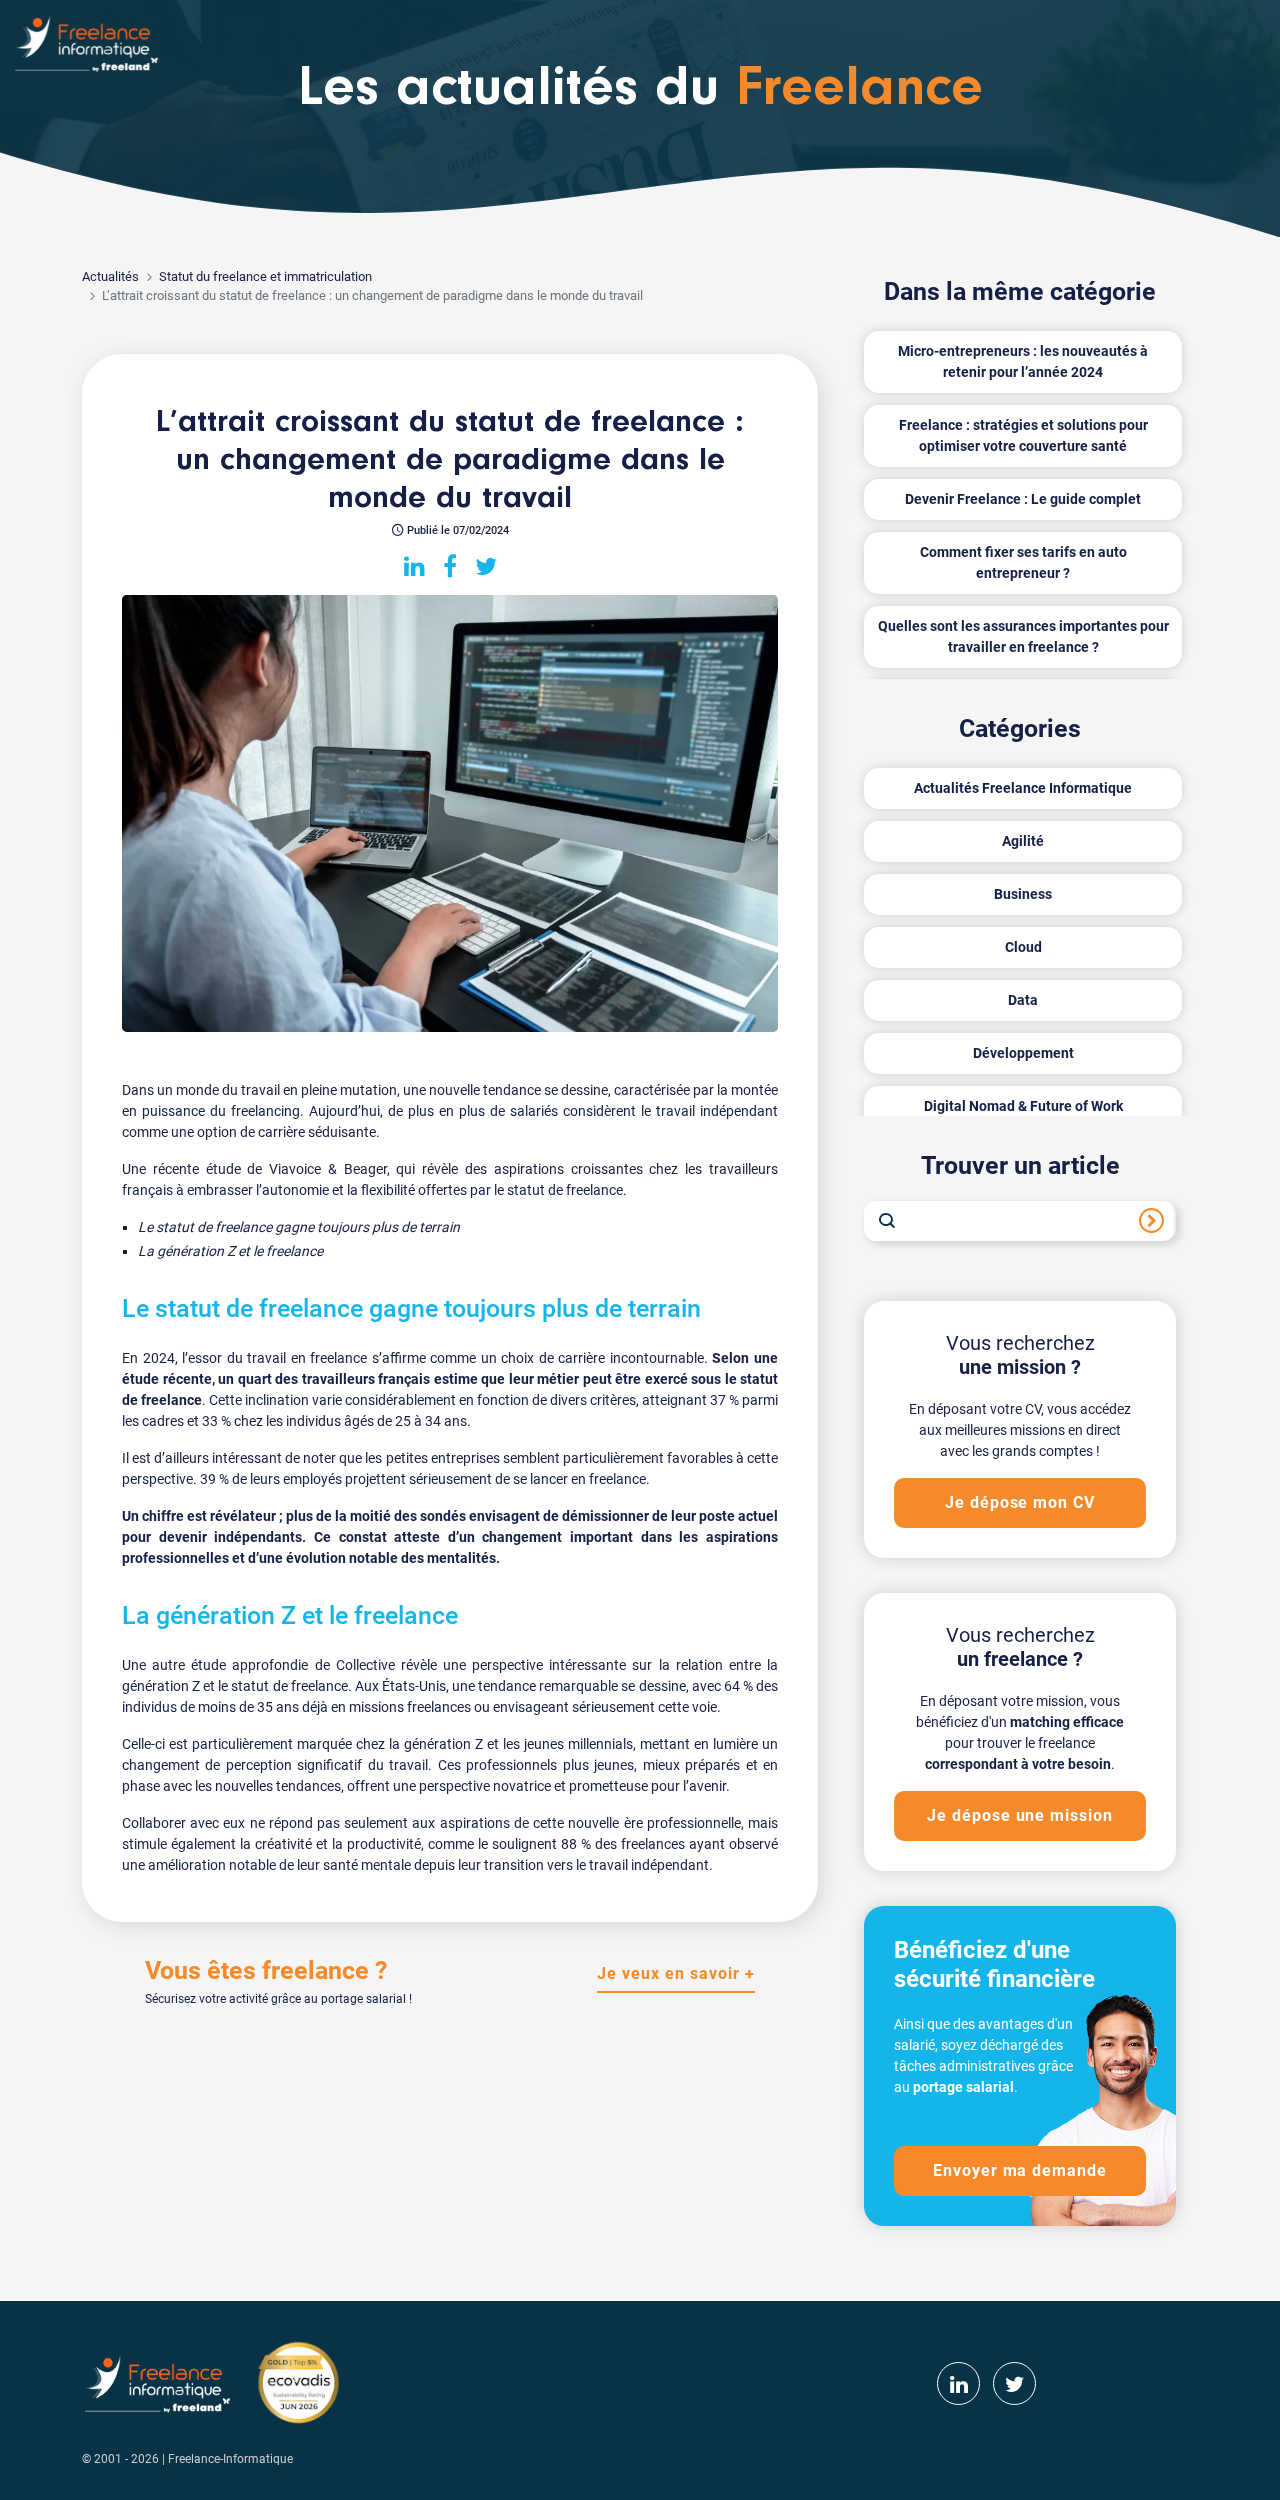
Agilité (1023, 841)
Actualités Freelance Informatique (1023, 788)
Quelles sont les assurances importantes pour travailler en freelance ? (1023, 636)
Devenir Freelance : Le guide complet (1023, 499)
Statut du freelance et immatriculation (265, 276)
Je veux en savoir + (675, 1973)
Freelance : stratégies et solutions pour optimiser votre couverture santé (1023, 435)
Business (1023, 894)
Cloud (1023, 947)
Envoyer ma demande (1020, 2170)
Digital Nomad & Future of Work (1023, 1106)
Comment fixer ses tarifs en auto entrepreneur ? (1023, 562)
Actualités (110, 276)
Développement (1023, 1053)
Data (1023, 1000)
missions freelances (410, 1707)
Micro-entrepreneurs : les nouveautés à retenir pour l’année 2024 (1023, 361)
